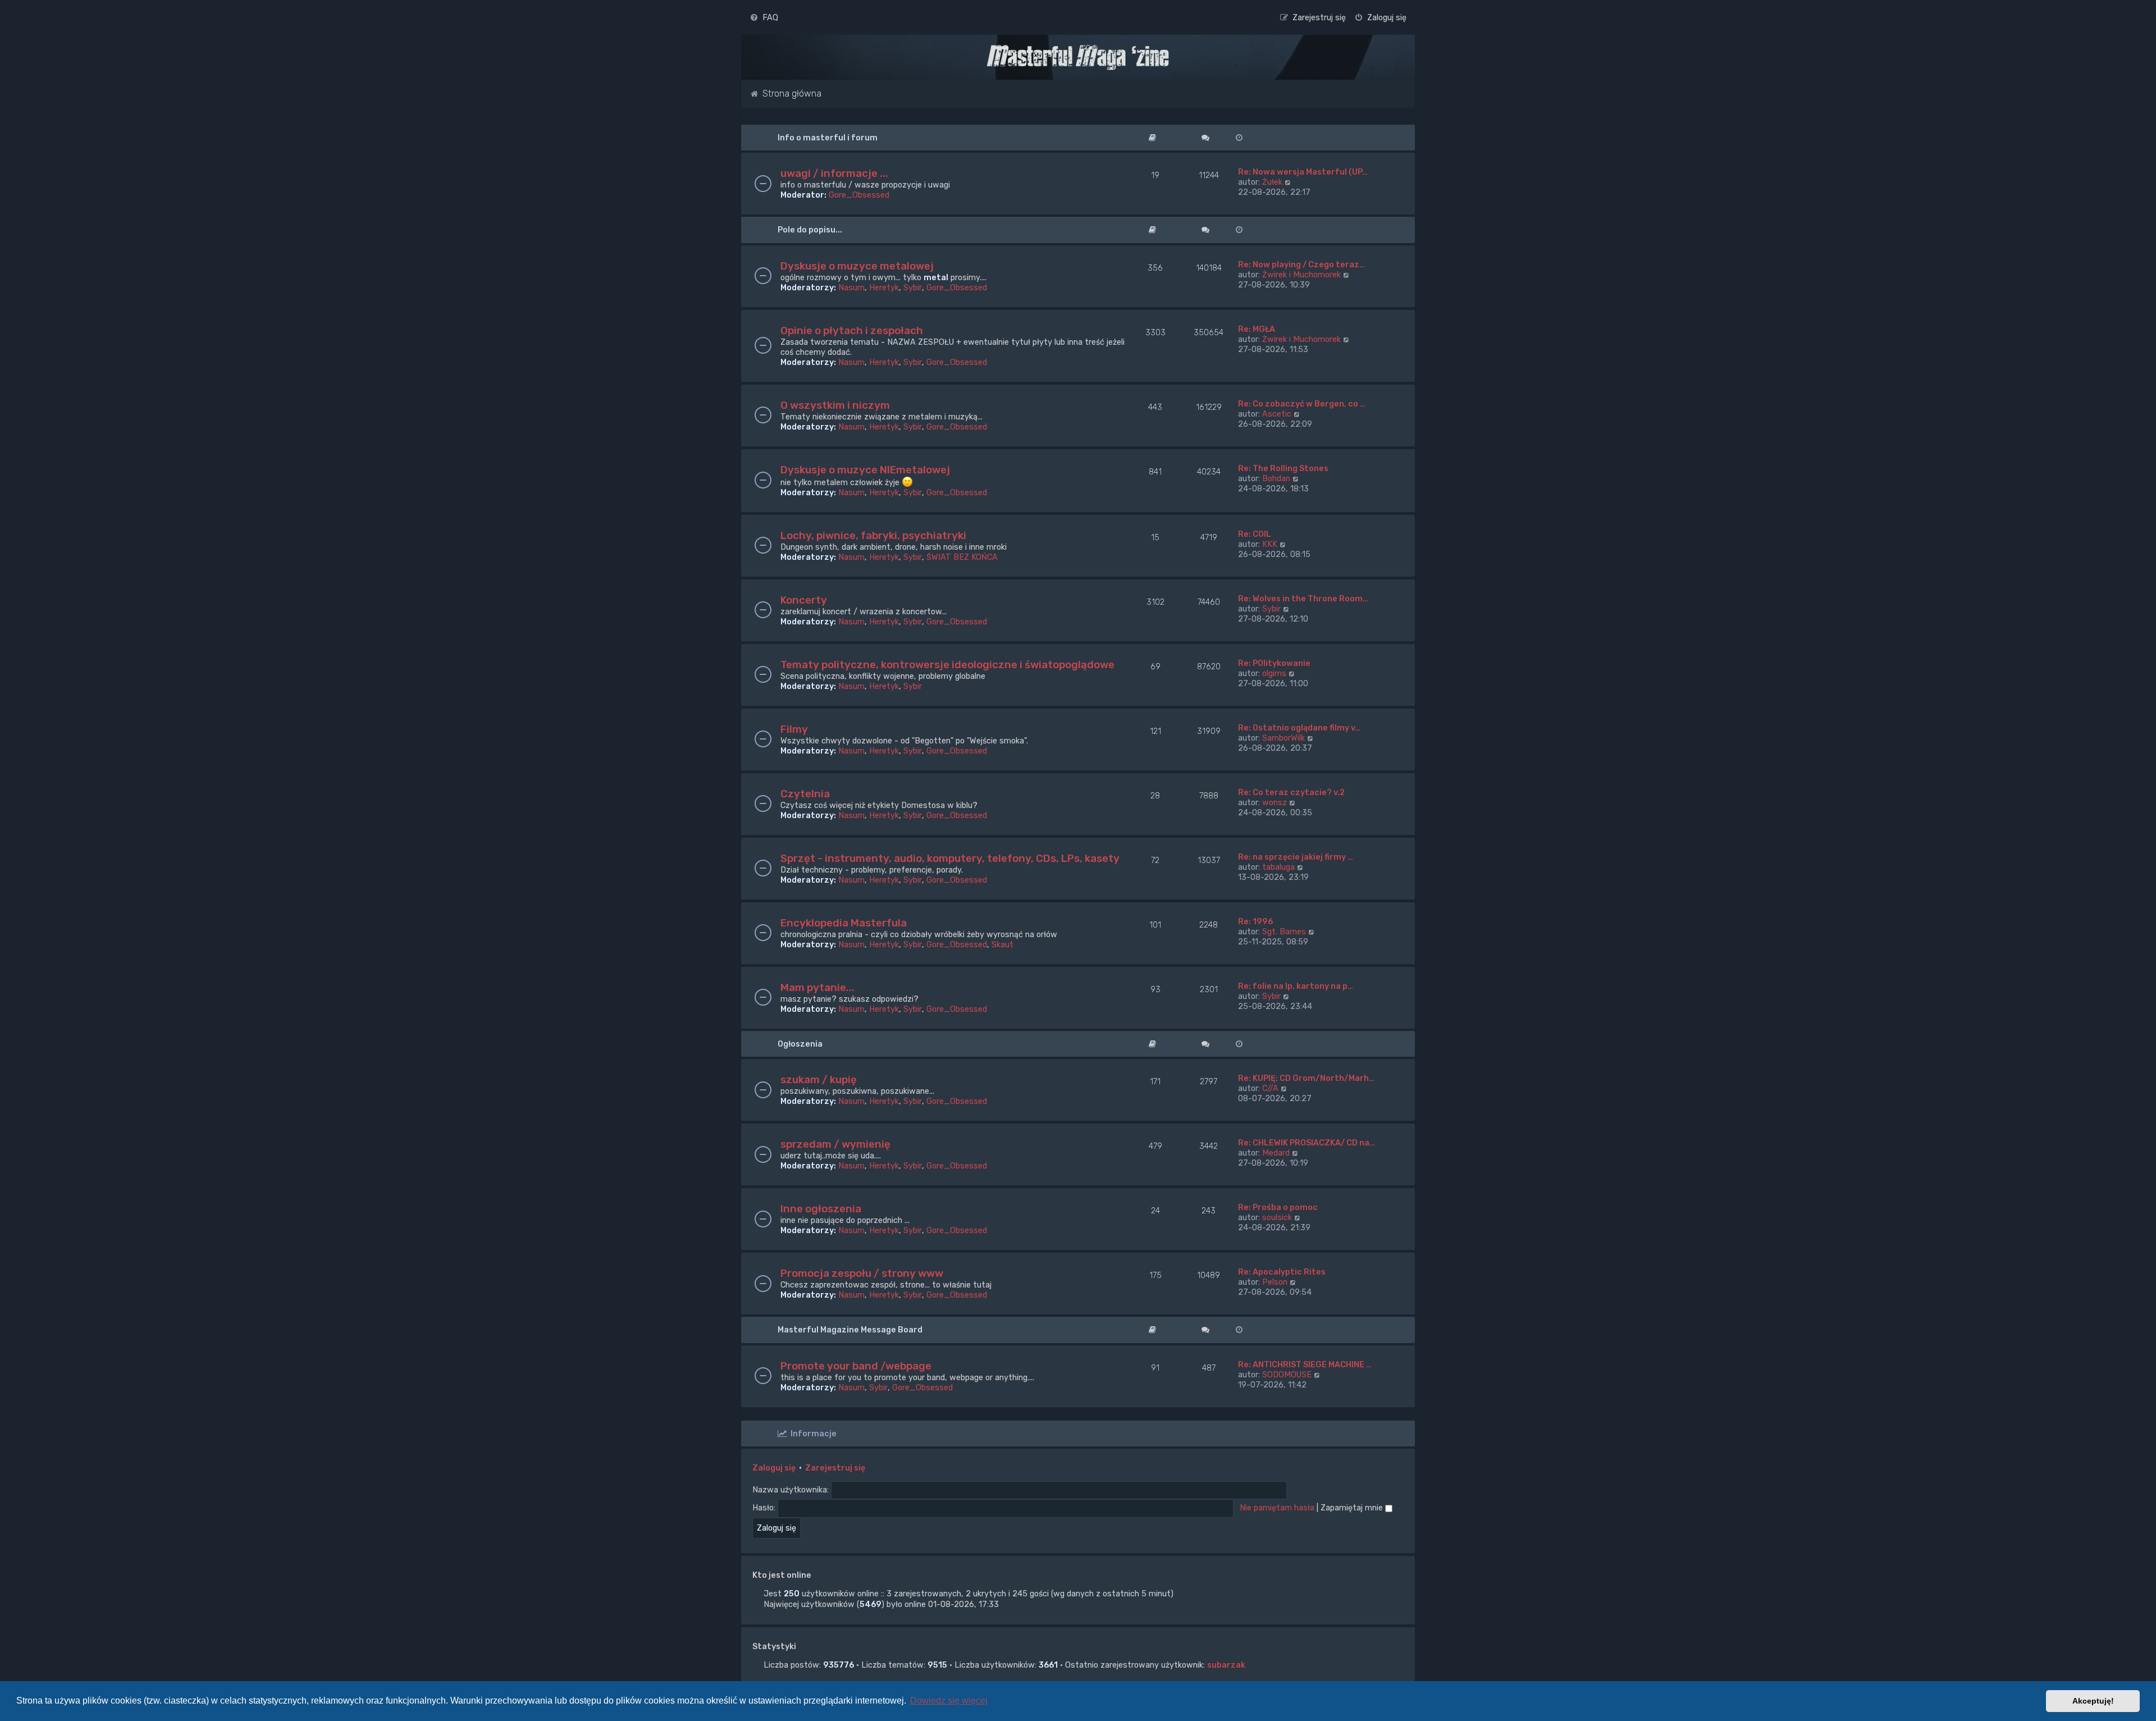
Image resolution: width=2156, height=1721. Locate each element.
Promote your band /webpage (856, 1366)
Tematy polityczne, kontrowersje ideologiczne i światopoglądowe (947, 665)
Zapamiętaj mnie (1353, 1508)
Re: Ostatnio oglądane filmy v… (1299, 728)
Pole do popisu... (810, 230)
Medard (1276, 1153)
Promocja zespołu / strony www (862, 1273)
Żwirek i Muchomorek (1301, 275)
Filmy (794, 729)
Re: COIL (1255, 534)
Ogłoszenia (800, 1044)
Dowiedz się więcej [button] (949, 1701)
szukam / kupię (819, 1079)
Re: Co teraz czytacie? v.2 (1291, 792)
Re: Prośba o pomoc (1278, 1207)
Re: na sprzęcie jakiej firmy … (1296, 857)
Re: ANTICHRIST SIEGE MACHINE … (1305, 1364)
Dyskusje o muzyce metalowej (857, 266)
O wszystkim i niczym (835, 405)
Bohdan (1276, 478)
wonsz (1275, 802)
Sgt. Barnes (1284, 932)
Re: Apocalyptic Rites (1282, 1272)
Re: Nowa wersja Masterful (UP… (1303, 172)
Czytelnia (805, 794)
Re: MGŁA (1257, 329)
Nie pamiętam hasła (1277, 1508)
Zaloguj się (774, 1468)
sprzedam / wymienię (835, 1144)
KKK (1270, 544)
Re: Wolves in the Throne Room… (1303, 599)
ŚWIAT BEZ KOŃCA (962, 557)
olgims (1274, 673)
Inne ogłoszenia (821, 1209)
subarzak (1226, 1665)
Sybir (913, 287)
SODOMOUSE (1287, 1375)
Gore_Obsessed (859, 195)
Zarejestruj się (835, 1468)
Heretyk (884, 287)
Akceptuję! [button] (2093, 1701)
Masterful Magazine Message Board (850, 1330)
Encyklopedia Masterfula (844, 923)
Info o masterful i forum (828, 138)
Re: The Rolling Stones (1283, 468)
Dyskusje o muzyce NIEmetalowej (865, 470)
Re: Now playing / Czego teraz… (1301, 264)
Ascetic (1277, 414)
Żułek (1272, 182)
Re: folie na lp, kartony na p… (1296, 986)
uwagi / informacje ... (834, 173)
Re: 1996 (1255, 921)
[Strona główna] (1078, 57)
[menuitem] (764, 17)
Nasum (851, 287)
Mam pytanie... (817, 987)
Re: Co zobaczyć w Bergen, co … (1302, 404)
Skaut (1002, 944)
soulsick (1277, 1217)
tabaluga (1278, 867)
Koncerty (804, 600)
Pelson (1275, 1282)
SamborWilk (1283, 738)
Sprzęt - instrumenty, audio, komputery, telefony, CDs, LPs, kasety (950, 858)
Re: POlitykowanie (1274, 663)
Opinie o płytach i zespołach (852, 330)
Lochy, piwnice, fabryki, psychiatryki (873, 535)
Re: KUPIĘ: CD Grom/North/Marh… (1306, 1078)
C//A (1270, 1088)
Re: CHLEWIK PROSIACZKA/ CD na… (1307, 1143)
